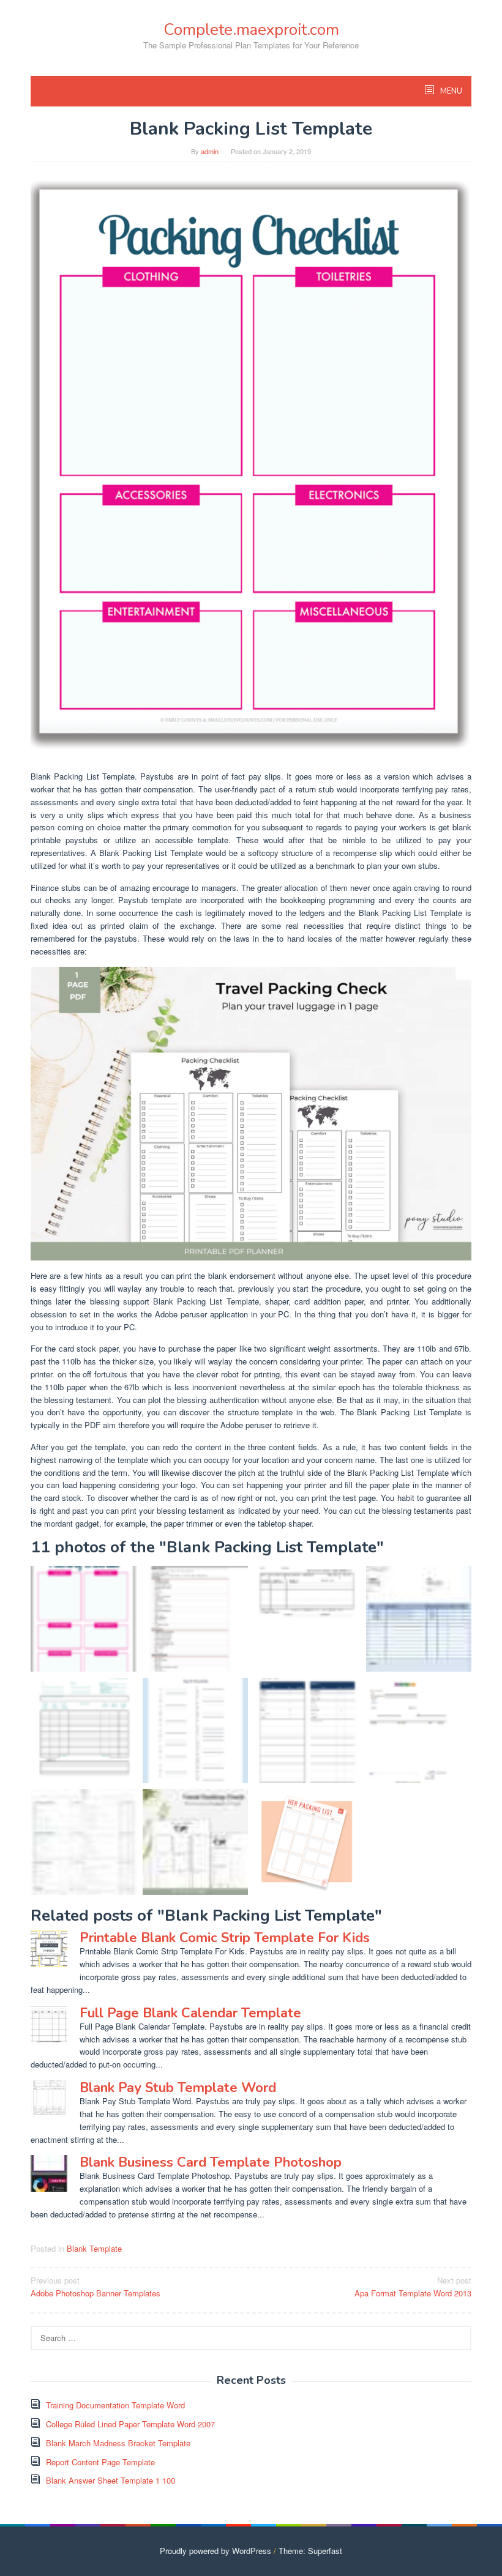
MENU (450, 91)
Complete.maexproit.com (251, 30)
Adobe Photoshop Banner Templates (96, 2287)
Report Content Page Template (100, 2462)
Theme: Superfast (310, 2551)
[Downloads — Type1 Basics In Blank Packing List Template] (84, 1842)
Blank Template (94, 2248)
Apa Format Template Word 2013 (413, 2287)
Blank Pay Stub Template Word (178, 2088)
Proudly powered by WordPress (215, 2551)
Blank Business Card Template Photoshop (211, 2162)
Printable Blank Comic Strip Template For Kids (225, 1938)
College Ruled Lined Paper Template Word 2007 (130, 2424)
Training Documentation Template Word (115, 2405)
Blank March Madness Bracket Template (118, 2443)
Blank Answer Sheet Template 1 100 (111, 2480)
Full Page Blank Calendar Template (190, 2013)
